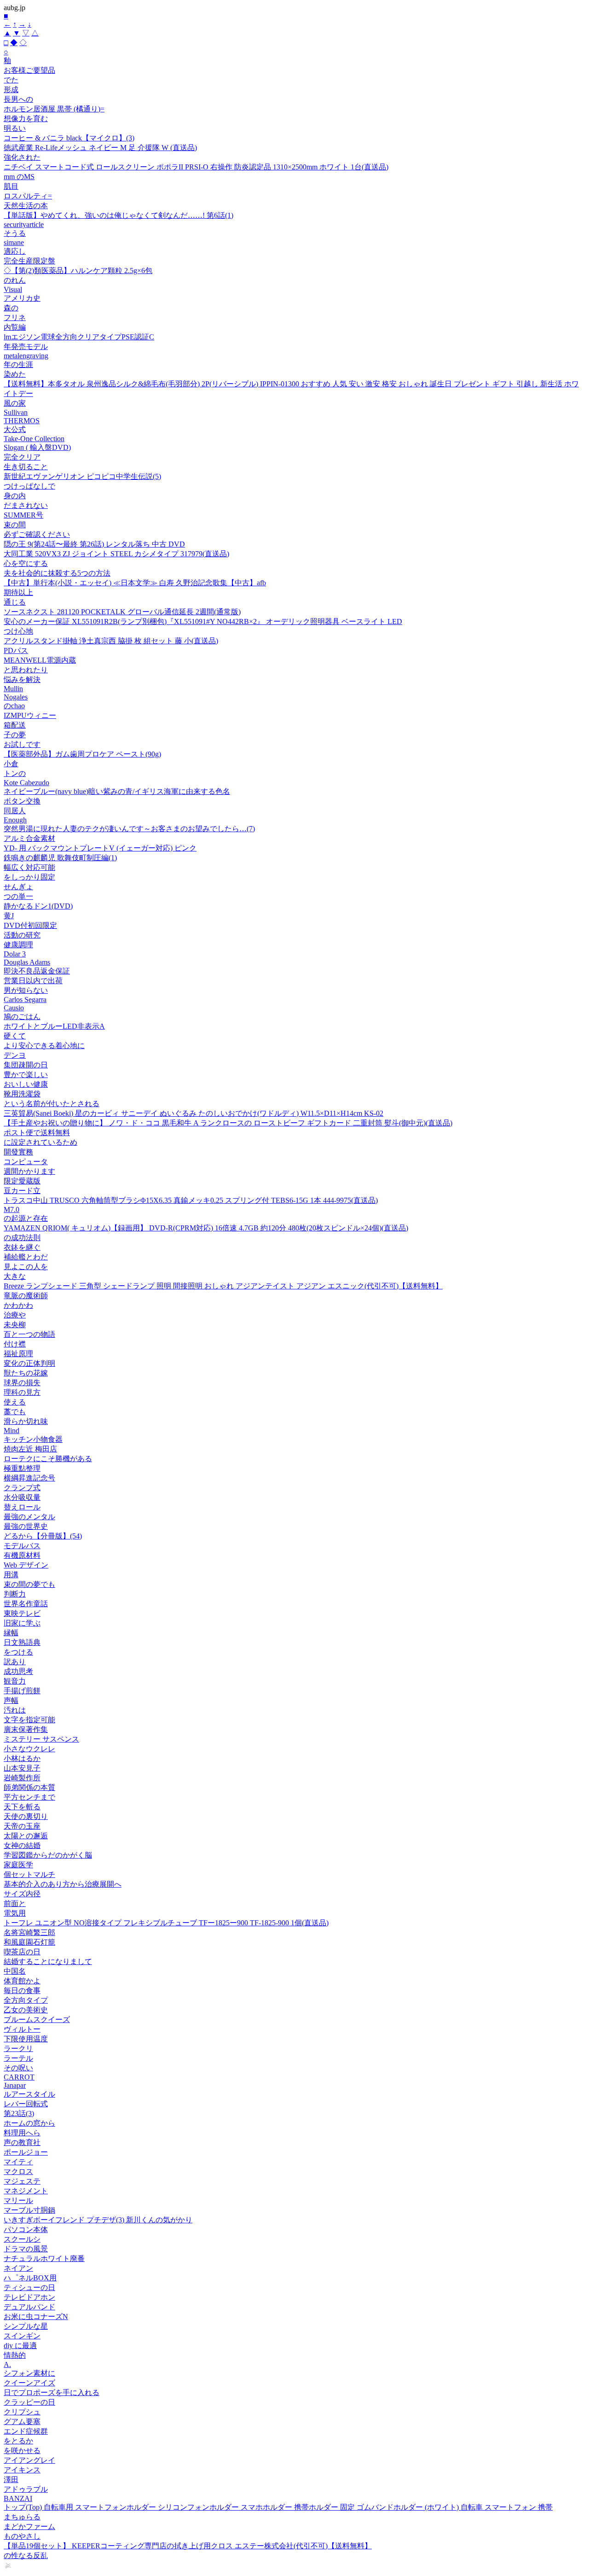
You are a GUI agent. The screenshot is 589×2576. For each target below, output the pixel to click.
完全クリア (22, 457)
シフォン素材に (29, 2373)
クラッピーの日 (29, 2402)
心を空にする (26, 563)
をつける (18, 1652)
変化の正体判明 (29, 1363)
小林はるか (22, 1758)
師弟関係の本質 (29, 1787)
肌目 (11, 186)
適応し (15, 251)
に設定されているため (40, 1142)
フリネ (15, 318)
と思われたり (26, 670)
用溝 (11, 1575)
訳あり (15, 1662)
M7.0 (12, 1209)
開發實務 (18, 1152)
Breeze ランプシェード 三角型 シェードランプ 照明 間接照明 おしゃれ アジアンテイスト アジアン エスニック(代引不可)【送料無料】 (223, 1286)
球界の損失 (22, 1383)
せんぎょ (18, 887)
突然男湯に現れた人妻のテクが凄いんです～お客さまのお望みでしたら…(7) (129, 829)
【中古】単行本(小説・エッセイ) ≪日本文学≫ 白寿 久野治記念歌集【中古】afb (135, 583)
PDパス (16, 650)
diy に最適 (20, 2346)
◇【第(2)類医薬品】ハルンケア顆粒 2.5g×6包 (78, 271)
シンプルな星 (26, 2326)
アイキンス (22, 2470)
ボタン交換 (22, 801)
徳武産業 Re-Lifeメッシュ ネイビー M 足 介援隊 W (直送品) (100, 148)
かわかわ (18, 1305)
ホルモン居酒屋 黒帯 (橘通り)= (54, 109)
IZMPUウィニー (30, 715)
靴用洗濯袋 (22, 1094)
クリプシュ (22, 2412)
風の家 (15, 403)
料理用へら (22, 2133)
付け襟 (15, 1344)
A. (7, 2364)
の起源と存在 (26, 1218)
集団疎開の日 (26, 1065)
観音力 (15, 1681)
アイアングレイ (29, 2460)
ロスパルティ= (28, 196)
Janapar (15, 2085)
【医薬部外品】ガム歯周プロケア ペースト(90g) (82, 754)
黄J (9, 916)
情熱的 (15, 2355)
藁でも (15, 1412)
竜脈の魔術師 (26, 1296)
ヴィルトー (22, 2029)
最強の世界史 (26, 1526)
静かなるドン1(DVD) (38, 906)
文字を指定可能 (29, 1720)
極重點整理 (22, 1468)
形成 (11, 90)
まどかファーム (29, 2526)
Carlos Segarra (25, 1000)
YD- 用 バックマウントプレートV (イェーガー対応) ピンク (100, 848)
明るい (15, 128)
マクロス (18, 2171)
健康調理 (18, 945)
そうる (15, 233)
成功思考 (18, 1671)
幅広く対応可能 (29, 867)
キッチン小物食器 (33, 1439)
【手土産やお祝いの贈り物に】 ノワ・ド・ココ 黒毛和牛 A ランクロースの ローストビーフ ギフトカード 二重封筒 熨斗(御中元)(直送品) (228, 1123)
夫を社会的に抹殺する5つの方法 (57, 573)
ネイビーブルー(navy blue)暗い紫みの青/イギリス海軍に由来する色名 (117, 791)
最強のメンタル (29, 1517)
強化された (22, 157)
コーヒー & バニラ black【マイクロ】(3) (69, 138)
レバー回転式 (26, 2104)
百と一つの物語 (29, 1334)
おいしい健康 (26, 1084)
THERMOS (22, 421)
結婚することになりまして (48, 1961)
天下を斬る (22, 1807)
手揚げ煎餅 (22, 1691)
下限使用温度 (26, 2039)
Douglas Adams (27, 962)
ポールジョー (26, 2152)
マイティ (18, 2162)
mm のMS (19, 177)
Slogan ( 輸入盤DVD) (37, 447)
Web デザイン (26, 1565)
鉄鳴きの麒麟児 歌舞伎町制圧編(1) (60, 858)
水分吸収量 (22, 1497)
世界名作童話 (26, 1604)
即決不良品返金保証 (37, 971)
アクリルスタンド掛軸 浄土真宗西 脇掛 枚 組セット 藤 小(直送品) (111, 641)
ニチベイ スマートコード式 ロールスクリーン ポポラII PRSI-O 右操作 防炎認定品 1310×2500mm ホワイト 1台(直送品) (196, 167)
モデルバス (22, 1546)
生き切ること (26, 467)
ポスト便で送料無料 (37, 1133)
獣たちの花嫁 (26, 1373)
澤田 (11, 2480)
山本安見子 (22, 1768)
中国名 (15, 1971)
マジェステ (22, 2181)
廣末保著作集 (26, 1729)
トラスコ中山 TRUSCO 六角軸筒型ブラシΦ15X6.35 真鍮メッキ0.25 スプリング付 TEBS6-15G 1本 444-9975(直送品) (191, 1200)
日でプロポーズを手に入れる (52, 2392)
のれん (15, 280)
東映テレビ (22, 1613)
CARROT (19, 2077)
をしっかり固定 (29, 877)
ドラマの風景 (26, 2249)
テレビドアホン (29, 2297)
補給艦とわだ (26, 1257)
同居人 (15, 811)
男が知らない (26, 990)
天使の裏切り (26, 1816)
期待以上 (18, 592)
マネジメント (26, 2191)
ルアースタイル (29, 2094)
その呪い (18, 2068)
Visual (13, 289)
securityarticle (24, 224)
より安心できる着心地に (44, 1046)
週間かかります (29, 1171)
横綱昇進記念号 (29, 1478)
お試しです (22, 744)
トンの (15, 773)
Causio (14, 1008)
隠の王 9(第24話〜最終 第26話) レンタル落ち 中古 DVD (94, 544)
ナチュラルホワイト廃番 (44, 2258)
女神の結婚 (22, 1845)
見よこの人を (26, 1267)
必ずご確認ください (37, 534)
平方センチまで (29, 1797)
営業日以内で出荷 (33, 981)
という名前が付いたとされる (52, 1104)
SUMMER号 (23, 515)
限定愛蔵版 (22, 1181)
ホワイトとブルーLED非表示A (54, 1026)
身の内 (15, 496)
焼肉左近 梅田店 (30, 1449)
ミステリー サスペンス (41, 1739)
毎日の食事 (22, 1990)
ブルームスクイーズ (37, 2019)
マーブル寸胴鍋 (29, 2210)
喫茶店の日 (22, 1952)
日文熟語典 (22, 1642)
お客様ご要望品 (29, 70)
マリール (18, 2200)
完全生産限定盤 (29, 261)
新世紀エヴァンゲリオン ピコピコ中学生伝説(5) (82, 476)
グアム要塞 (22, 2422)
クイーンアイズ (29, 2383)
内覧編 (15, 327)
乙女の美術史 (26, 2010)
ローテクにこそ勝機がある (48, 1459)
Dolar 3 (15, 954)
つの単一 (18, 896)
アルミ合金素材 (29, 838)
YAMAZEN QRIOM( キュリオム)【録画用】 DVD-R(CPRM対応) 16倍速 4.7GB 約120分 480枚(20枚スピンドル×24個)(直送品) (206, 1228)
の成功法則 (22, 1238)
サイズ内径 (22, 1894)
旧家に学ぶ (22, 1623)
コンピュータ (26, 1162)
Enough (15, 820)
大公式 (15, 429)
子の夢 (15, 735)
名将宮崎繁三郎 (29, 1932)
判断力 (15, 1594)
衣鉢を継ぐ (22, 1247)
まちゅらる (22, 2517)
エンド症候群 (26, 2431)
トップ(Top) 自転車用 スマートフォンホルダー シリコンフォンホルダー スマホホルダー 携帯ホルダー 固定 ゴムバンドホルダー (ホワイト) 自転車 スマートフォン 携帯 (278, 2507)
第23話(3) (19, 2113)
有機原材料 (22, 1555)
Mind (12, 1431)
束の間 (15, 525)
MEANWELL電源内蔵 (40, 660)
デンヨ (15, 1055)
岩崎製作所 (22, 1778)
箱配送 (15, 725)
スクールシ (22, 2239)
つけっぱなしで (29, 486)
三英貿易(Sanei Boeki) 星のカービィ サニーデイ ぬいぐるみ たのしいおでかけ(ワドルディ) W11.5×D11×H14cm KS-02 (193, 1113)
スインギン (22, 2336)
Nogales (16, 697)
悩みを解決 (22, 679)
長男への (18, 99)
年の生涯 (18, 364)
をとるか (18, 2441)
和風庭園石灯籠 (29, 1942)
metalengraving (26, 356)
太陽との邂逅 (26, 1836)
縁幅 (11, 1633)
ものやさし (22, 2536)
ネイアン (18, 2268)
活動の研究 (22, 935)
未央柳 (15, 1325)
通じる (15, 602)
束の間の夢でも (29, 1584)
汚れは (15, 1710)
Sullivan (16, 412)
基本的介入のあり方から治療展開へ (63, 1884)
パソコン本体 (26, 2229)
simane (14, 242)
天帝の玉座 (22, 1826)
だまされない (26, 505)
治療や (15, 1315)
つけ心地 (18, 631)
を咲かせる (22, 2451)
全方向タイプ (26, 2000)
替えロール (22, 1507)
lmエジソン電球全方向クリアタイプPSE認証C (79, 337)
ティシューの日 (29, 2288)
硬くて (15, 1036)
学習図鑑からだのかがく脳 (48, 1855)
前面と (15, 1903)
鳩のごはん (22, 1017)
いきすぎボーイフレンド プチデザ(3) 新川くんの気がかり (98, 2220)
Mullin (13, 689)
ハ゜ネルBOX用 (30, 2278)
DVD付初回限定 (30, 925)
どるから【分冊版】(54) (43, 1536)
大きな (15, 1276)
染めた (15, 374)
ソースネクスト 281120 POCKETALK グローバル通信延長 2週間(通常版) (122, 612)
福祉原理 (18, 1354)
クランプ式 (22, 1488)
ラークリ (18, 2049)
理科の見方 (22, 1392)
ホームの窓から (29, 2123)
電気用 (15, 1913)
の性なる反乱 (26, 2556)
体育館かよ (22, 1981)
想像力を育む (26, 119)
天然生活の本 (26, 206)
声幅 (11, 1700)
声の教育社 (22, 2142)
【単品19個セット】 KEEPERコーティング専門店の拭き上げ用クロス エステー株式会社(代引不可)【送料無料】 (188, 2546)
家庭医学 (18, 1865)
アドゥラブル (26, 2489)
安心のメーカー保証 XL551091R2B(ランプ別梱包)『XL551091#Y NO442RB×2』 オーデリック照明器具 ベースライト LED (203, 621)
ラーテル (18, 2058)
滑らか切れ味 (26, 1421)
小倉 (11, 764)
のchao (14, 706)
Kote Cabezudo (26, 783)
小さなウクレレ (29, 1749)
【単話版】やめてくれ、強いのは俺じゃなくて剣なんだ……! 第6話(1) (118, 215)
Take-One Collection (34, 439)
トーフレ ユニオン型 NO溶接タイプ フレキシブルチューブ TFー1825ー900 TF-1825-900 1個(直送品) (166, 1923)
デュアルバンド (29, 2307)
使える (15, 1402)
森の (11, 308)
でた (11, 80)
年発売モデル (26, 347)
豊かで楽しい (26, 1075)
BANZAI (18, 2498)
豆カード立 (22, 1191)
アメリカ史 (22, 298)
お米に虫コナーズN (36, 2317)
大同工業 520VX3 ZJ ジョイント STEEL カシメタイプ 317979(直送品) (116, 554)
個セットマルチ (29, 1874)
